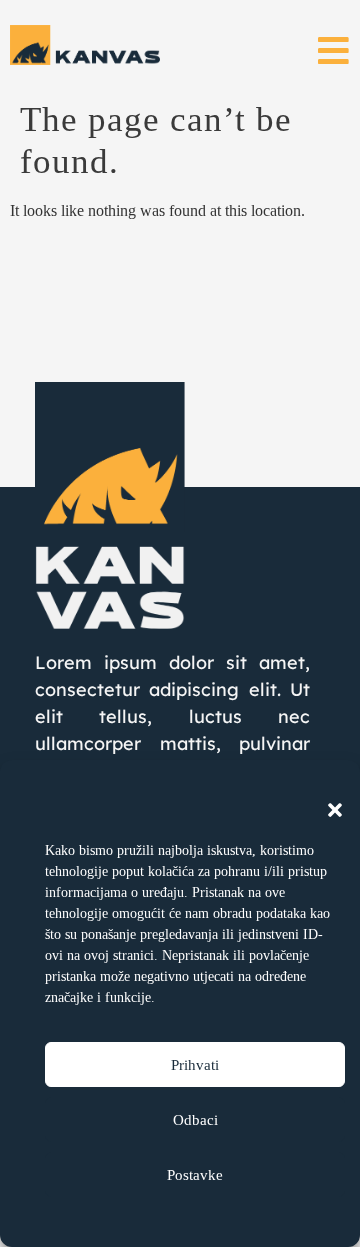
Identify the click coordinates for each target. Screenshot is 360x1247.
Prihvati (195, 1065)
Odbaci (195, 1120)
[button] (335, 810)
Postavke (195, 1175)
